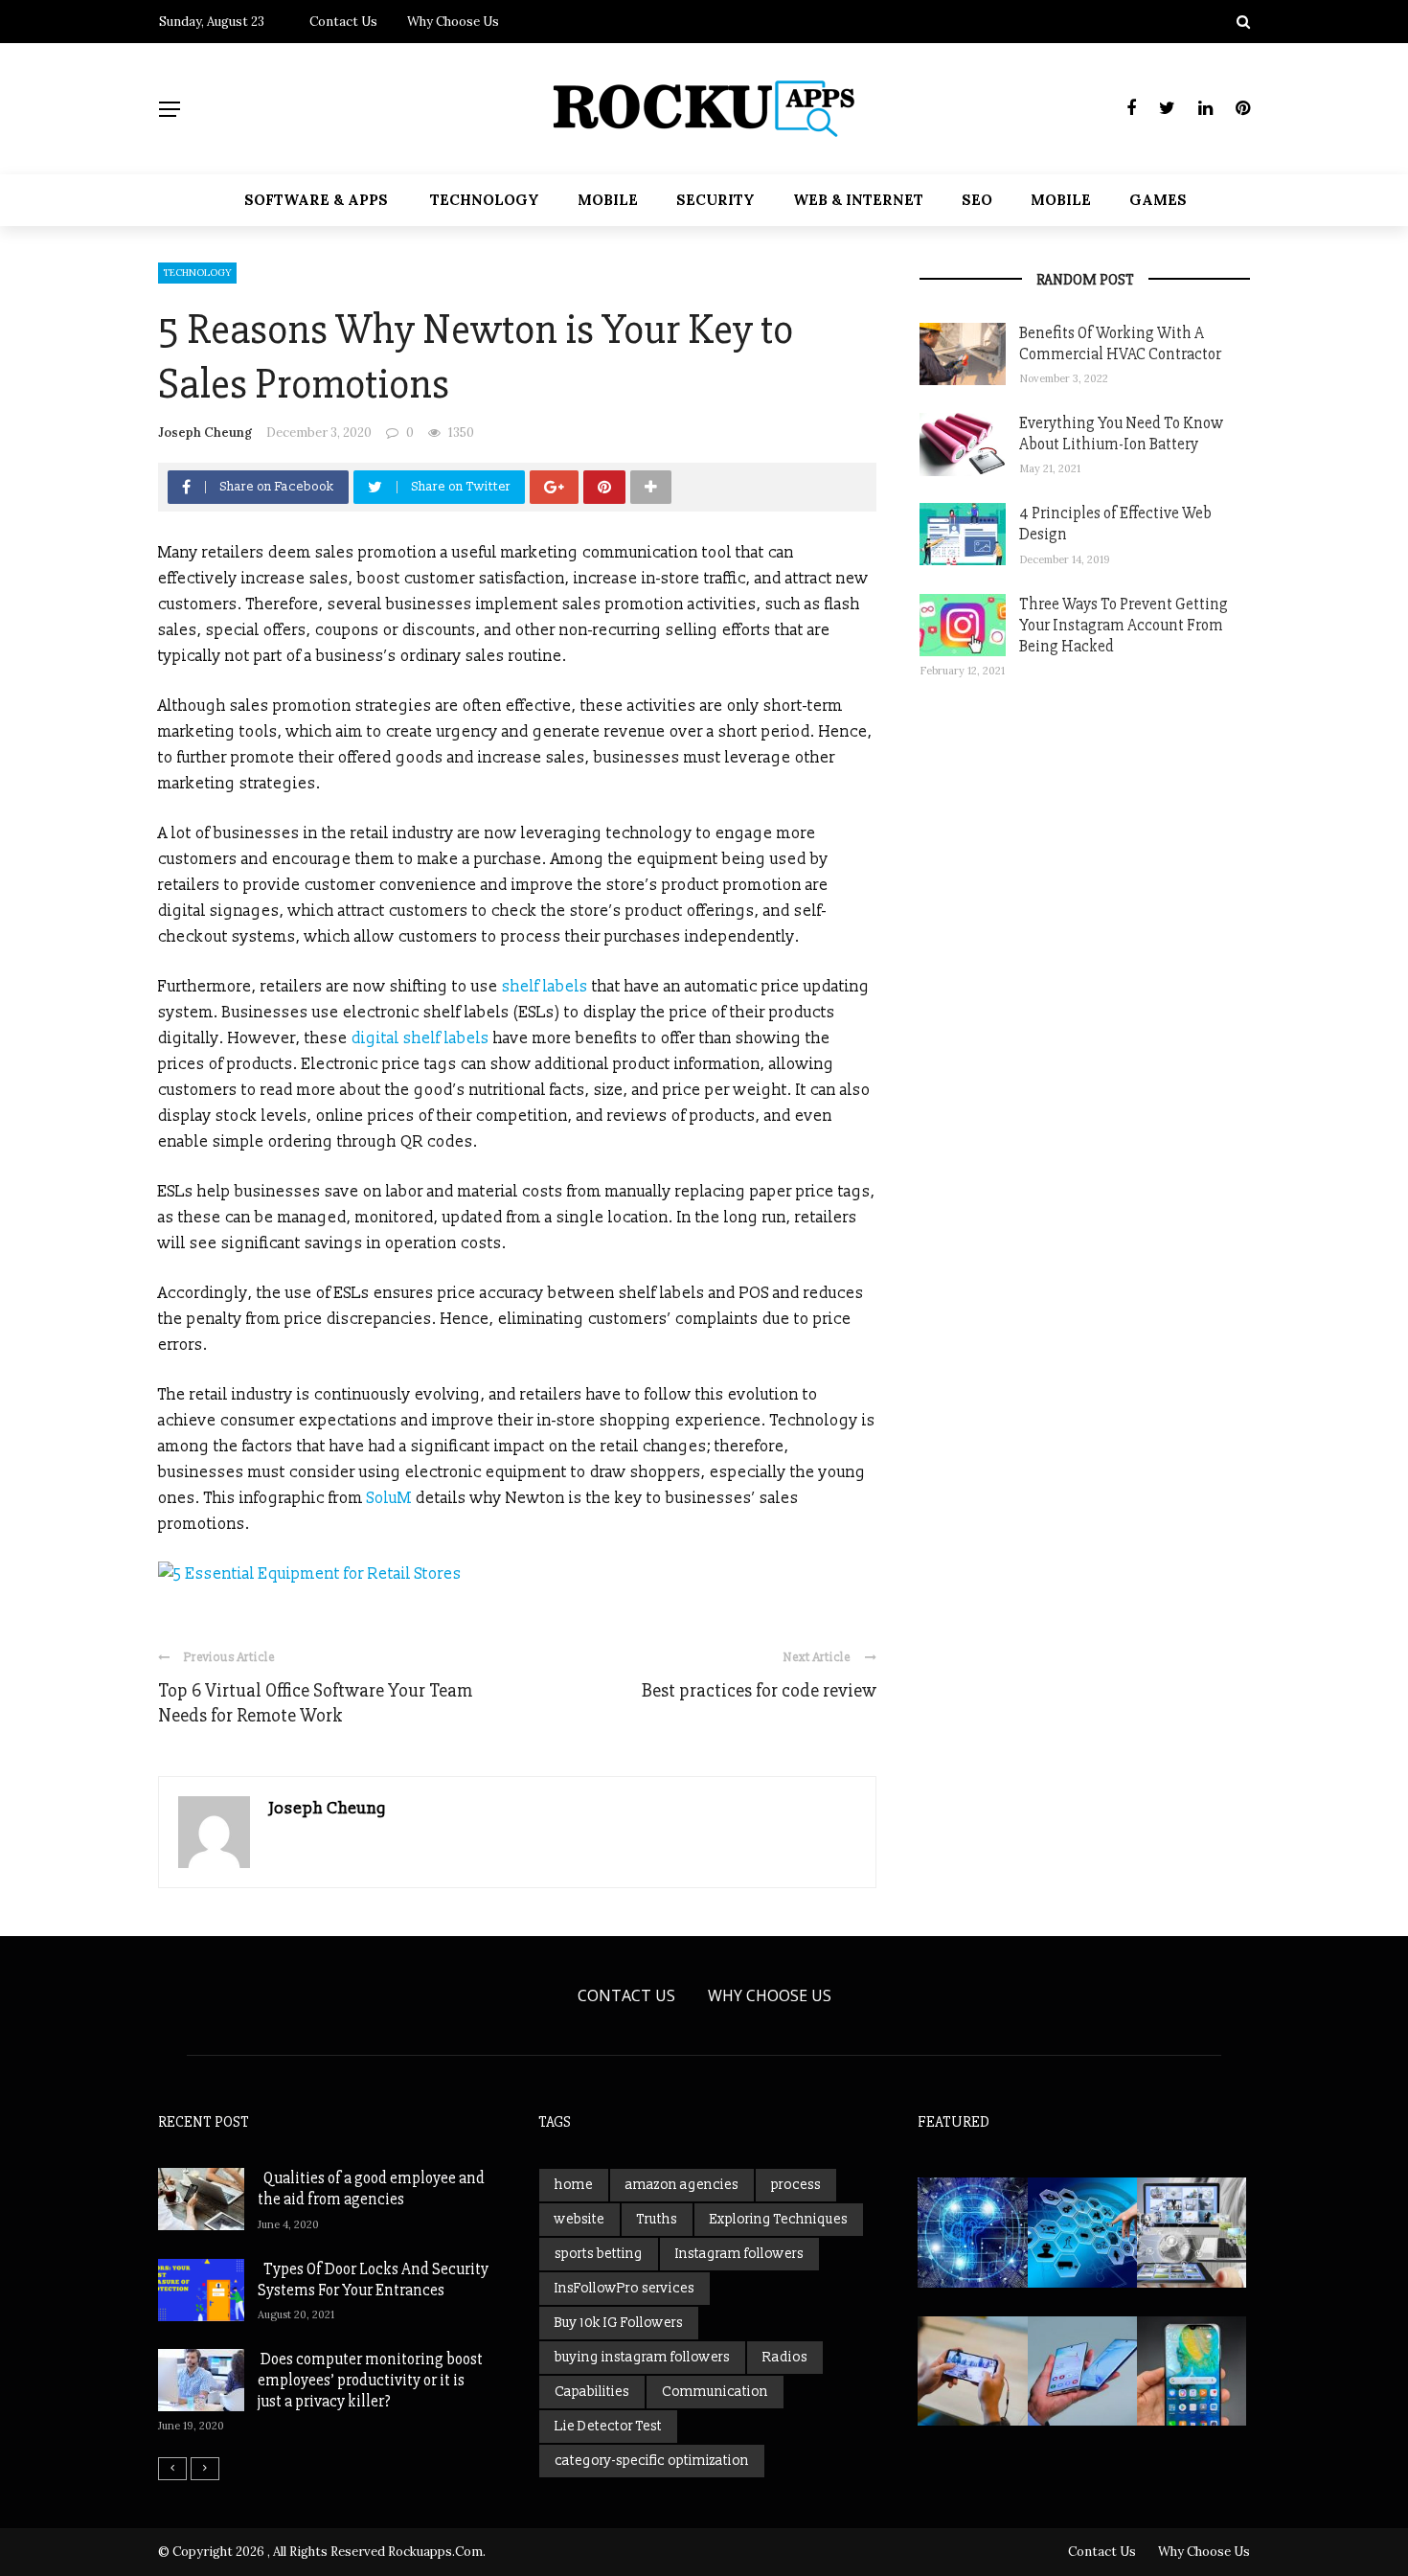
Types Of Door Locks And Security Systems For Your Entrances (373, 2280)
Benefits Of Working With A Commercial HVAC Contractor (1120, 343)
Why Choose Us (453, 22)
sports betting (599, 2254)
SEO (977, 200)
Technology (485, 200)
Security (715, 200)
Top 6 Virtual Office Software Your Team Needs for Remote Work (315, 1703)
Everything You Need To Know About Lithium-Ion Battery (1121, 433)
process (796, 2185)
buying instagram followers (642, 2357)
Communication (715, 2392)
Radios (785, 2357)
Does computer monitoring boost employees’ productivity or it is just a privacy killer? (370, 2380)
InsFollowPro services (625, 2288)
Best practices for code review (759, 1690)
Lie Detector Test (608, 2426)
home (574, 2185)
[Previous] (172, 2469)
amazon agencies (682, 2185)
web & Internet (858, 200)
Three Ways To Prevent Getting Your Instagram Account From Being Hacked (1124, 625)
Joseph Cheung (205, 433)
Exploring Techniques (779, 2219)
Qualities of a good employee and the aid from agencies (371, 2188)
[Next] (205, 2469)
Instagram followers (739, 2254)
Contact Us (343, 22)
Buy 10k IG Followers (619, 2323)
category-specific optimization (652, 2461)
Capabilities (592, 2392)
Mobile (608, 200)
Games (1158, 200)
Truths (657, 2219)
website (579, 2219)
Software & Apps (316, 200)
